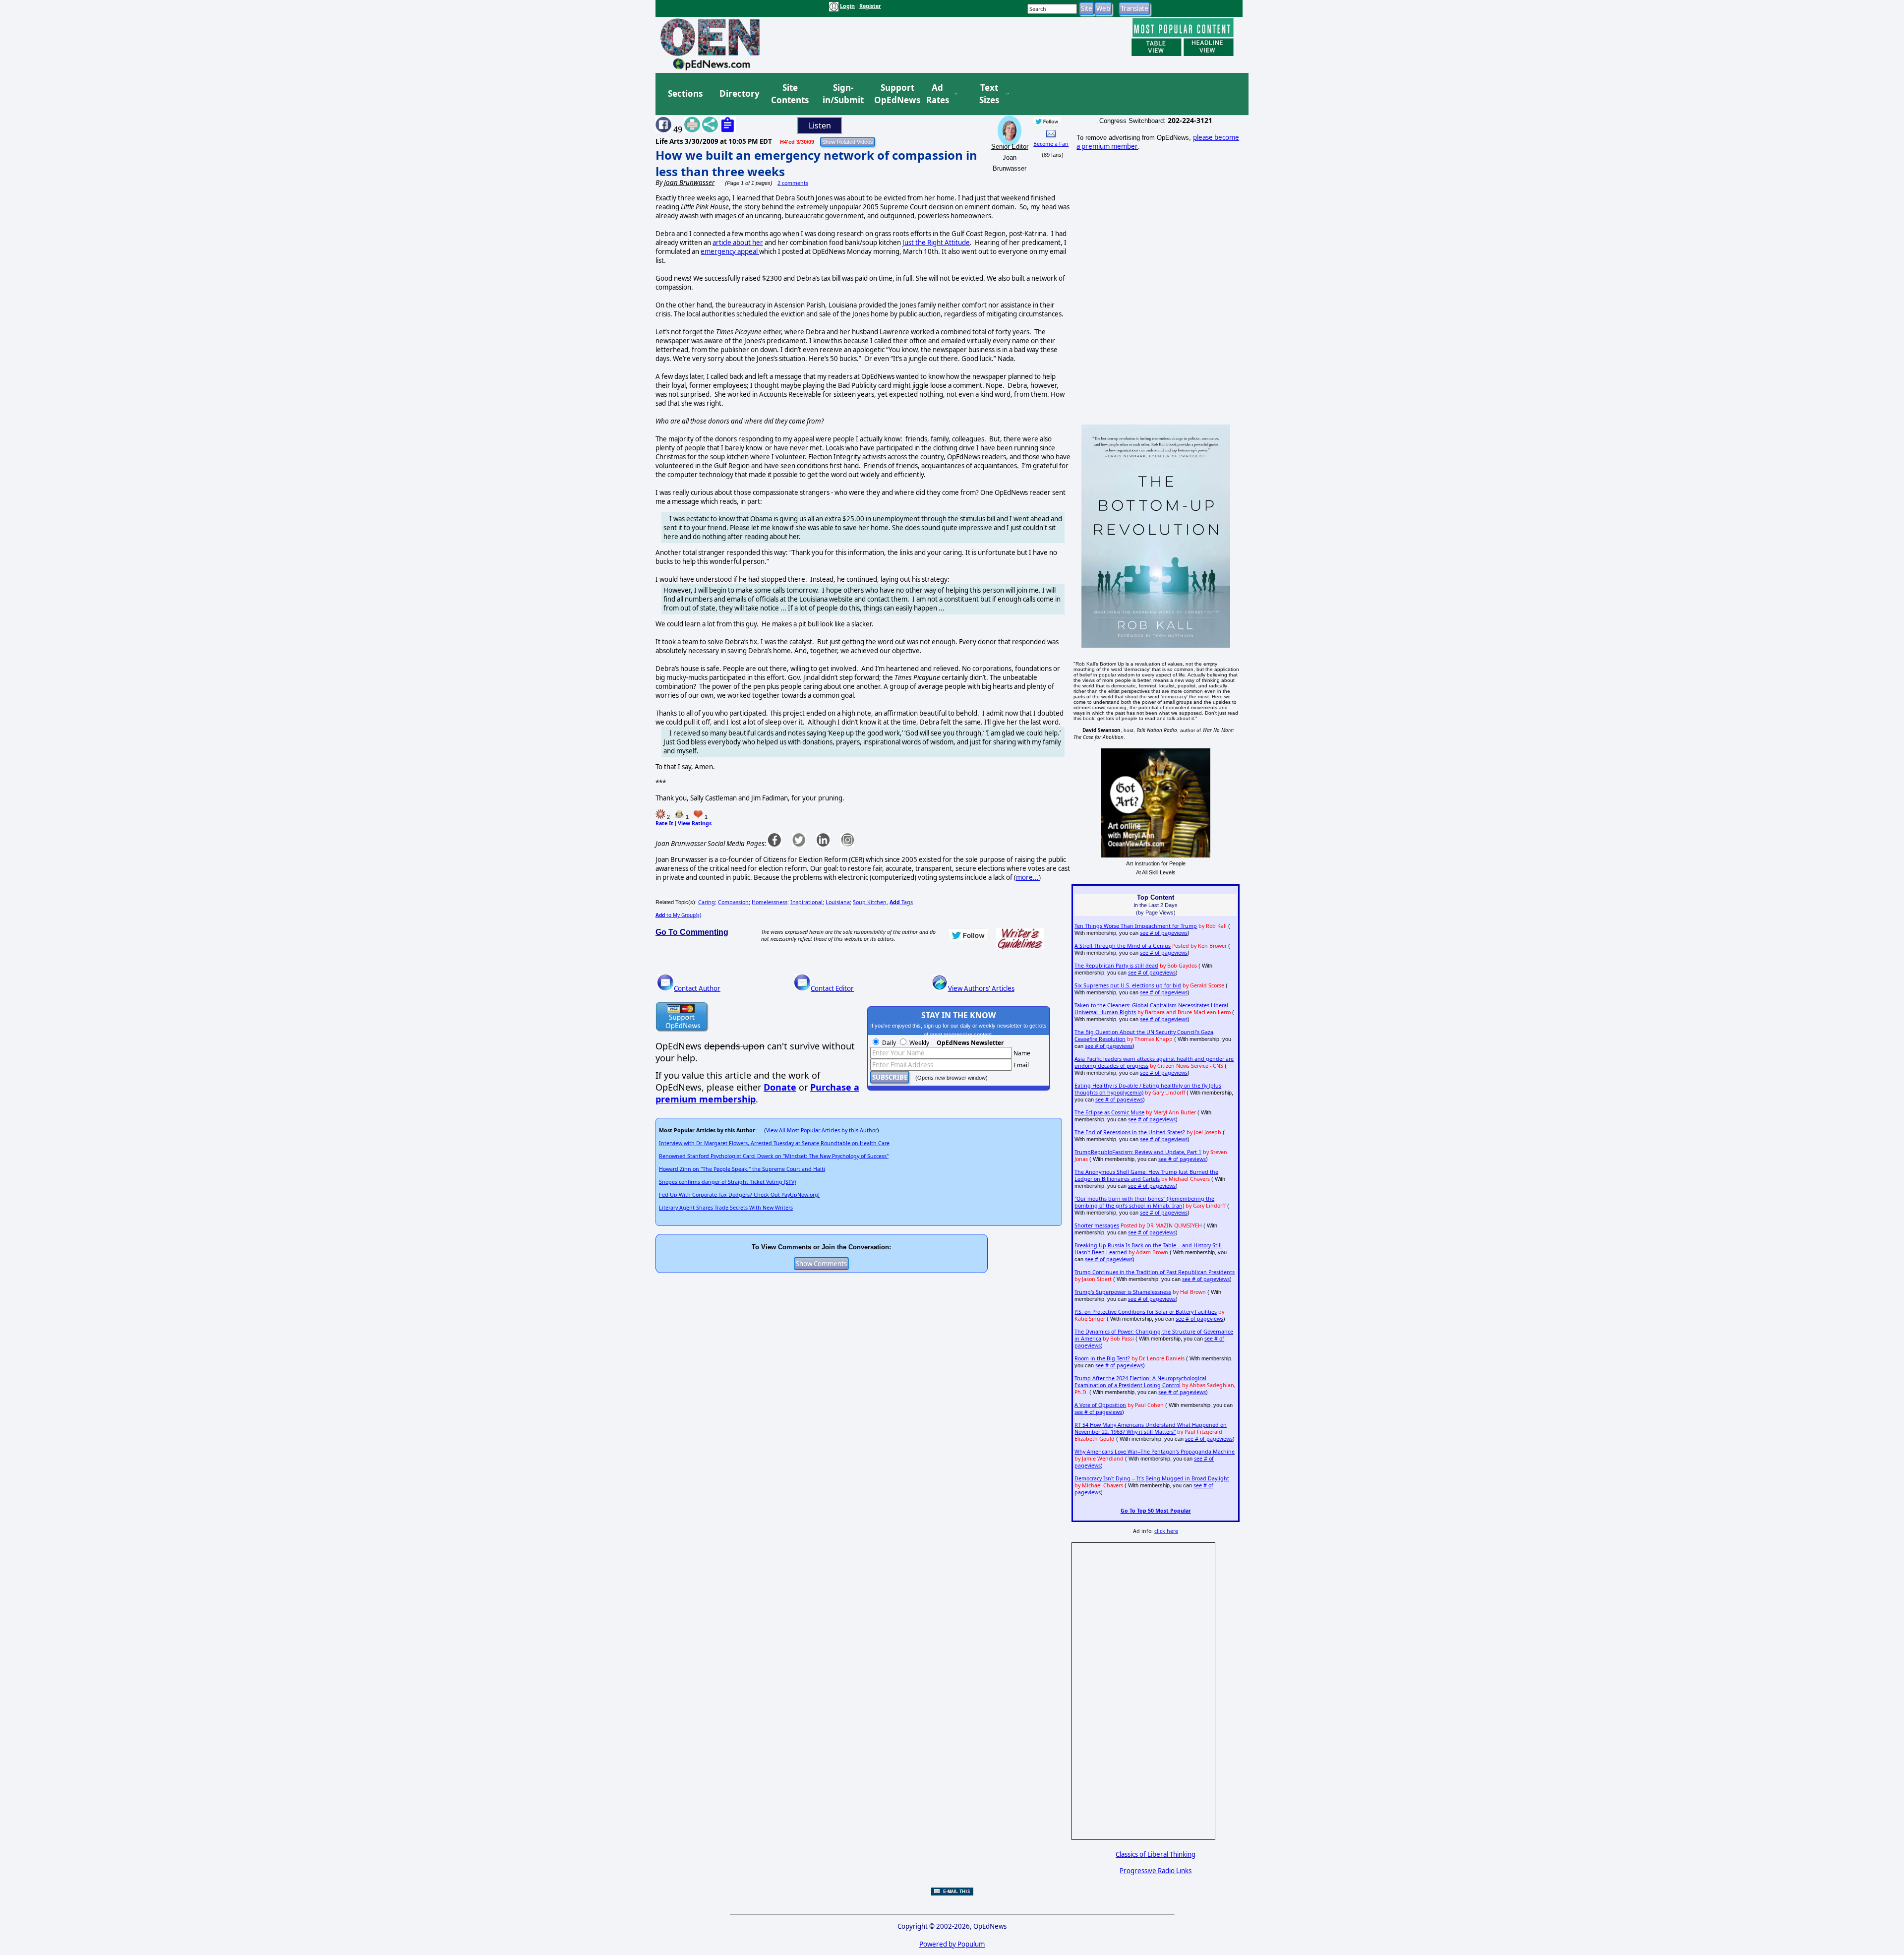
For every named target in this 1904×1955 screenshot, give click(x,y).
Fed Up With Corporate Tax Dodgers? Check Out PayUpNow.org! (739, 1195)
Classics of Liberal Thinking (1156, 1854)
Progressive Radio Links (1156, 1871)
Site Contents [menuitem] (790, 94)
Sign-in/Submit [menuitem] (842, 94)
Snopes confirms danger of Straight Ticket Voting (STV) (727, 1182)
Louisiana (838, 902)
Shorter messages (1097, 1225)
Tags (901, 902)
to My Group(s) (678, 915)
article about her (738, 243)
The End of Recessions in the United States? (1130, 1132)
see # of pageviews (1164, 933)
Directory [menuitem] (739, 93)
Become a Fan (1051, 144)
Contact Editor (832, 988)
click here (1166, 1531)
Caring (707, 902)
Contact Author (697, 988)
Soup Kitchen (870, 902)
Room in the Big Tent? (1102, 1358)
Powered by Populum (952, 1944)
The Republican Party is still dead (1116, 966)
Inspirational (806, 902)
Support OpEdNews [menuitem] (893, 94)
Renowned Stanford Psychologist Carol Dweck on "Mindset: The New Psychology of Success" (774, 1156)
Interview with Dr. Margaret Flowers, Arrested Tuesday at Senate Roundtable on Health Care (774, 1143)
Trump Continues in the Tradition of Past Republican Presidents (1155, 1272)
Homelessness (770, 902)
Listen (820, 125)
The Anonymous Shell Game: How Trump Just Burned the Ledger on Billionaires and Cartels (1146, 1175)
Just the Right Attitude (936, 243)
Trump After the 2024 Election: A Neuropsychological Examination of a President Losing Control (1140, 1382)
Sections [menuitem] (685, 93)
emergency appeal (730, 251)
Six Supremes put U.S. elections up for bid (1128, 985)
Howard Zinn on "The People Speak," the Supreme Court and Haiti (742, 1169)
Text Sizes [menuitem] (989, 94)
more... (1027, 877)
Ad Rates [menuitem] (938, 94)
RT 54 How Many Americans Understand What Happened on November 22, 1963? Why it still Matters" (1151, 1428)
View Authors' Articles (981, 988)
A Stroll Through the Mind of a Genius (1123, 946)
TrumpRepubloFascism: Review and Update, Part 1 (1138, 1152)
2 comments (793, 183)
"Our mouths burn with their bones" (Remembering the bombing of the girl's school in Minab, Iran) (1144, 1202)
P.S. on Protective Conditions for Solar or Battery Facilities (1146, 1312)
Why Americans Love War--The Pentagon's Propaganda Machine (1155, 1452)
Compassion (733, 902)
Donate (780, 1087)
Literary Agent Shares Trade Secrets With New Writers (726, 1208)
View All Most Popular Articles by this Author (822, 1130)
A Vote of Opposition (1100, 1405)
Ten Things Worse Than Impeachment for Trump (1136, 926)
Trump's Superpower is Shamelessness (1123, 1292)
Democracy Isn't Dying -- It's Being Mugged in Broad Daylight (1152, 1478)
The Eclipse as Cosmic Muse (1109, 1112)
